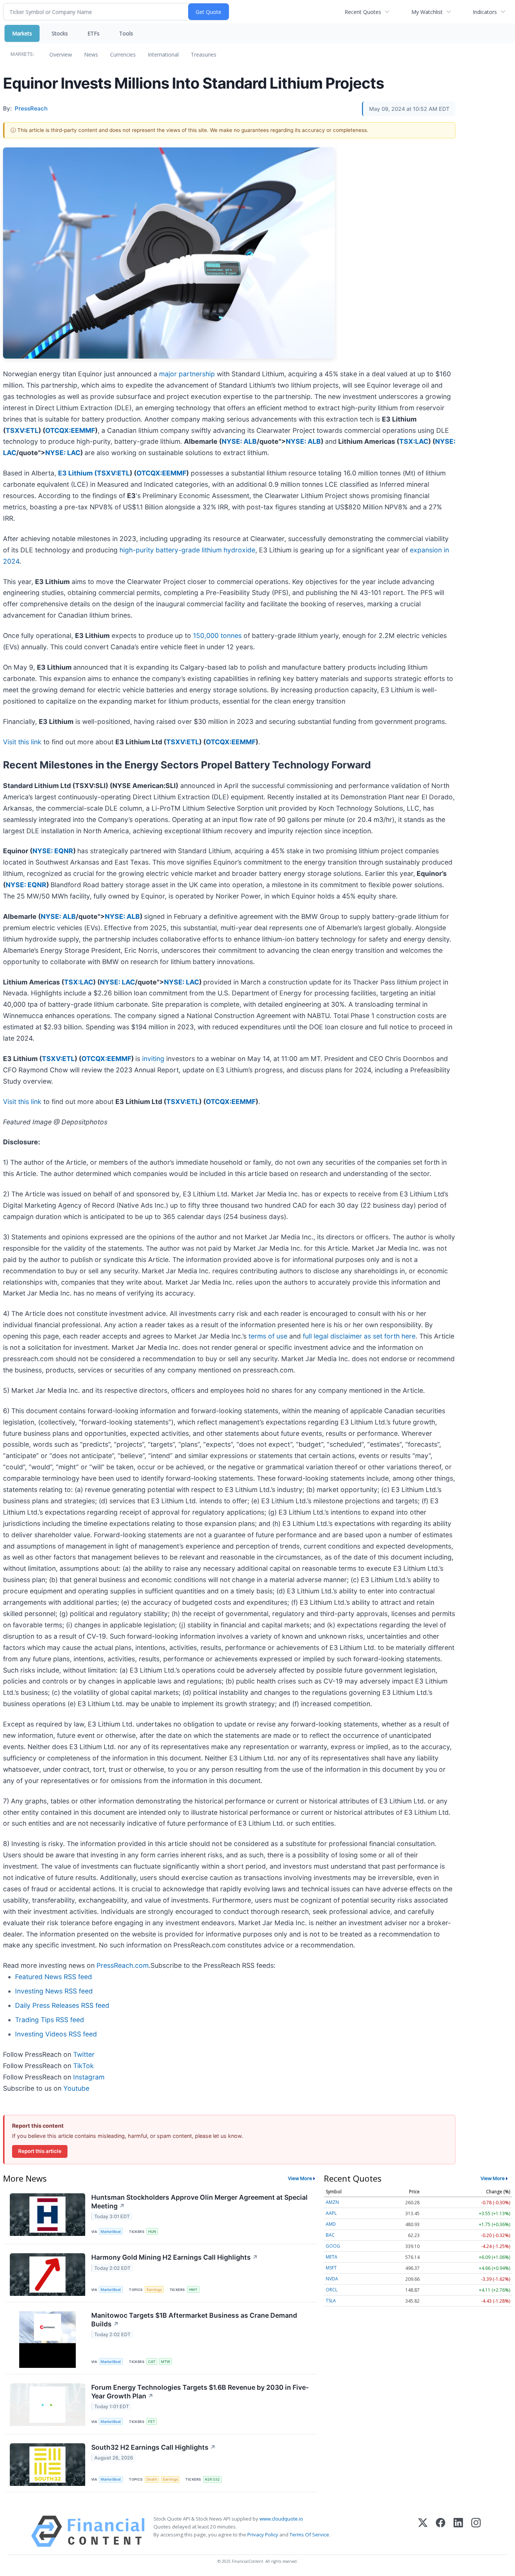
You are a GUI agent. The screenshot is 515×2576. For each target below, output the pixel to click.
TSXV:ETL (22, 430)
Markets (22, 33)
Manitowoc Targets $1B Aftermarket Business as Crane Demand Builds (194, 2320)
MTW (166, 2362)
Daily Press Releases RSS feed (62, 2005)
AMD (331, 2224)
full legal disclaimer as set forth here (359, 1336)
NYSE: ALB (239, 441)
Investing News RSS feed (54, 1991)
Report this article (40, 2151)
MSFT (331, 2268)
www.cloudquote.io (281, 2519)
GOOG (333, 2246)
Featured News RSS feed (54, 1977)
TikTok (84, 2066)
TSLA (331, 2301)
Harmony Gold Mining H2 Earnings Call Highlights (175, 2257)
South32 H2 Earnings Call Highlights (153, 2447)
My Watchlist (427, 12)
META (332, 2257)
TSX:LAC (414, 441)
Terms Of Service (309, 2535)
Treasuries (204, 54)
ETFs (93, 33)
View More (300, 2178)
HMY (193, 2290)
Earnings (154, 2290)
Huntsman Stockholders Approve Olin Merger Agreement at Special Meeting (199, 2202)
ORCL (332, 2290)
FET (152, 2422)
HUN (152, 2232)
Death (152, 2479)
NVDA (332, 2279)
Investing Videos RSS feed (56, 2034)
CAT (152, 2362)
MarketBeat (111, 2232)
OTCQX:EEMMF (70, 430)
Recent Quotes (363, 12)
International (163, 54)
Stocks (60, 33)
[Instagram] (476, 2531)
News (91, 54)
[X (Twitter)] (423, 2531)
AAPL (331, 2213)
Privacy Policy (263, 2535)
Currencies (123, 54)
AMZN (332, 2202)
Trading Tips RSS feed (50, 2020)
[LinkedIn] (458, 2531)
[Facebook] (441, 2531)
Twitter (84, 2054)
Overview (61, 54)
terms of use (268, 1336)
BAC (330, 2235)
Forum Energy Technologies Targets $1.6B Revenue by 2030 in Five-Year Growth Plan (200, 2392)
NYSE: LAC (63, 453)
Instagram (89, 2077)
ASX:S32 (212, 2479)
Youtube (76, 2088)
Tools (126, 33)
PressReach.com (123, 1965)
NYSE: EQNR (53, 851)
